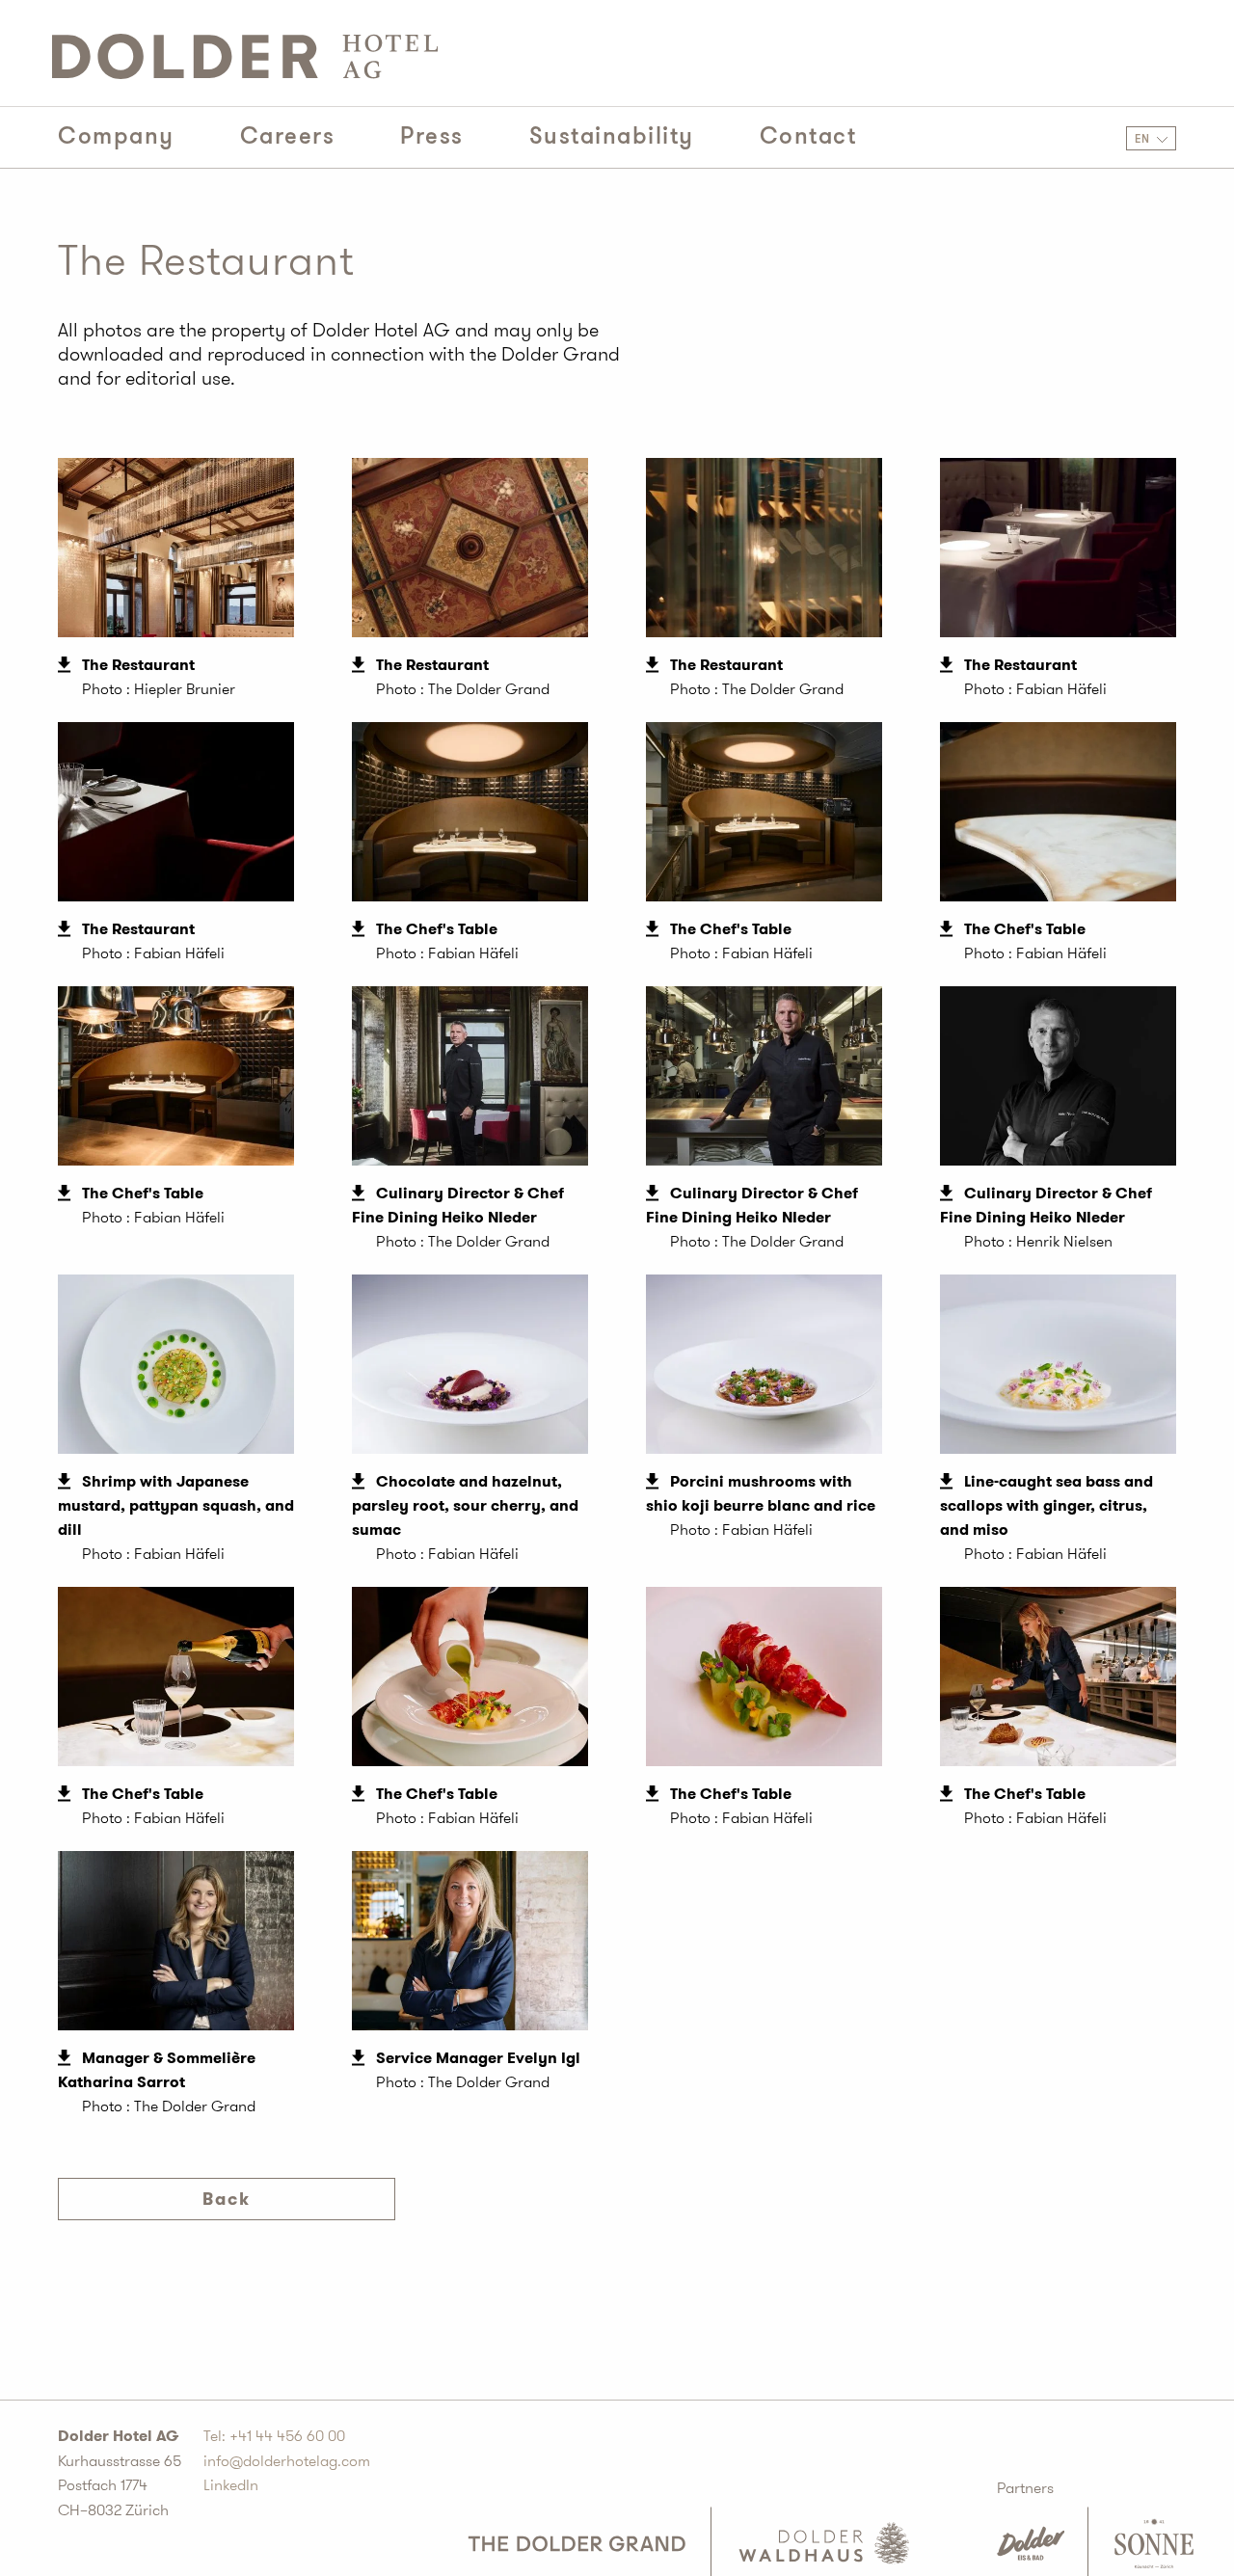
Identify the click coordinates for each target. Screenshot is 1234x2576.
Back (227, 2199)
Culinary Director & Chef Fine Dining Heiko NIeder (458, 1205)
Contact (808, 136)
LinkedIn (231, 2485)
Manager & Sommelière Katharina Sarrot (157, 2070)
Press (432, 136)
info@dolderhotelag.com (287, 2461)
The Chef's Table (437, 929)
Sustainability (612, 136)
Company (116, 136)
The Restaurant (138, 665)
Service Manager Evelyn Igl (478, 2058)
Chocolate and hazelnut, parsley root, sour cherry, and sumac (465, 1505)
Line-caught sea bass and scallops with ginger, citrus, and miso (1046, 1505)
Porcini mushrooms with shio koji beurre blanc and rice (761, 1493)
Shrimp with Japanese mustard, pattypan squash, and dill (176, 1505)
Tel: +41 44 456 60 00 (274, 2436)
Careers (288, 136)
